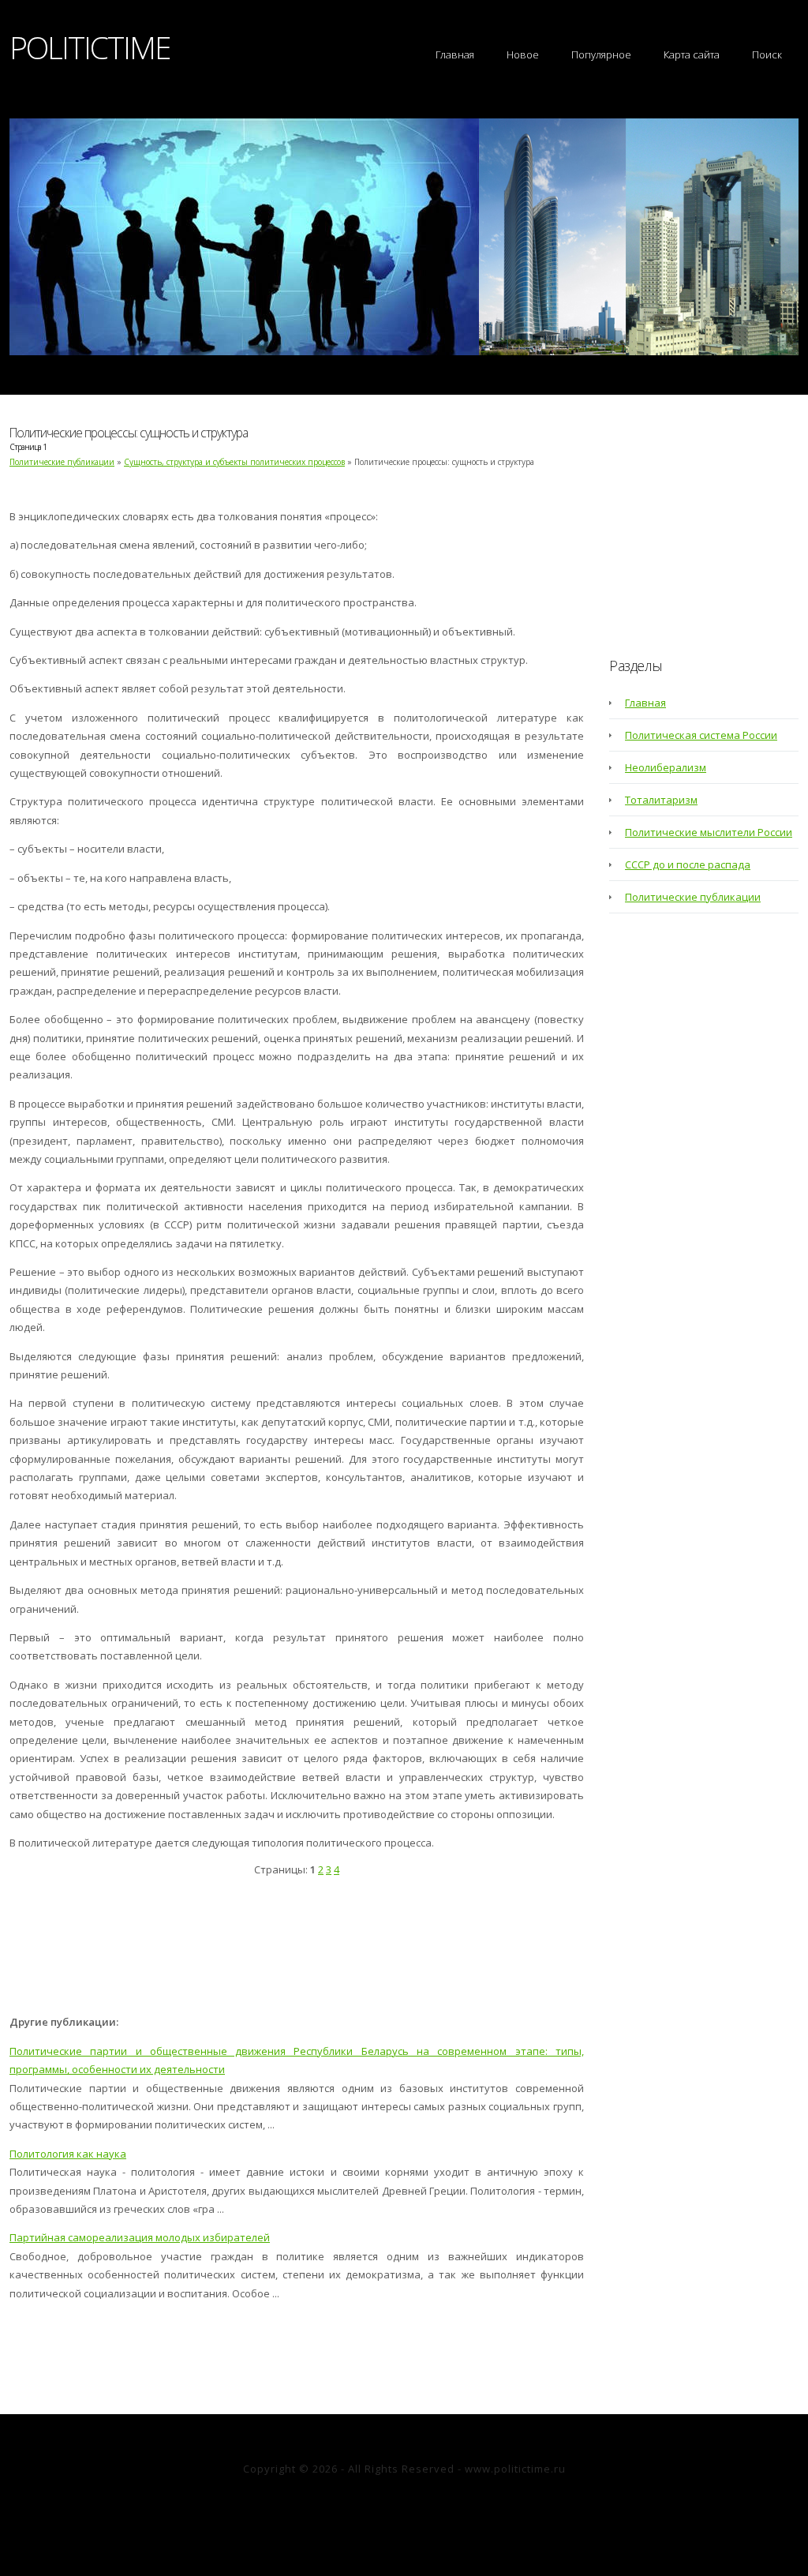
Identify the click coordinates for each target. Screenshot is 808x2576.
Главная (455, 54)
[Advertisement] (297, 1950)
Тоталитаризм (661, 800)
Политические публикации (62, 462)
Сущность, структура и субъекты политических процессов (234, 462)
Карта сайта (692, 54)
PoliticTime (90, 47)
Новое (523, 54)
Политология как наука (68, 2154)
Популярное (601, 54)
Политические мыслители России (709, 832)
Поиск (767, 54)
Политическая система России (701, 735)
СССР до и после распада (688, 864)
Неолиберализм (666, 767)
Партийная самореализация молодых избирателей (140, 2237)
